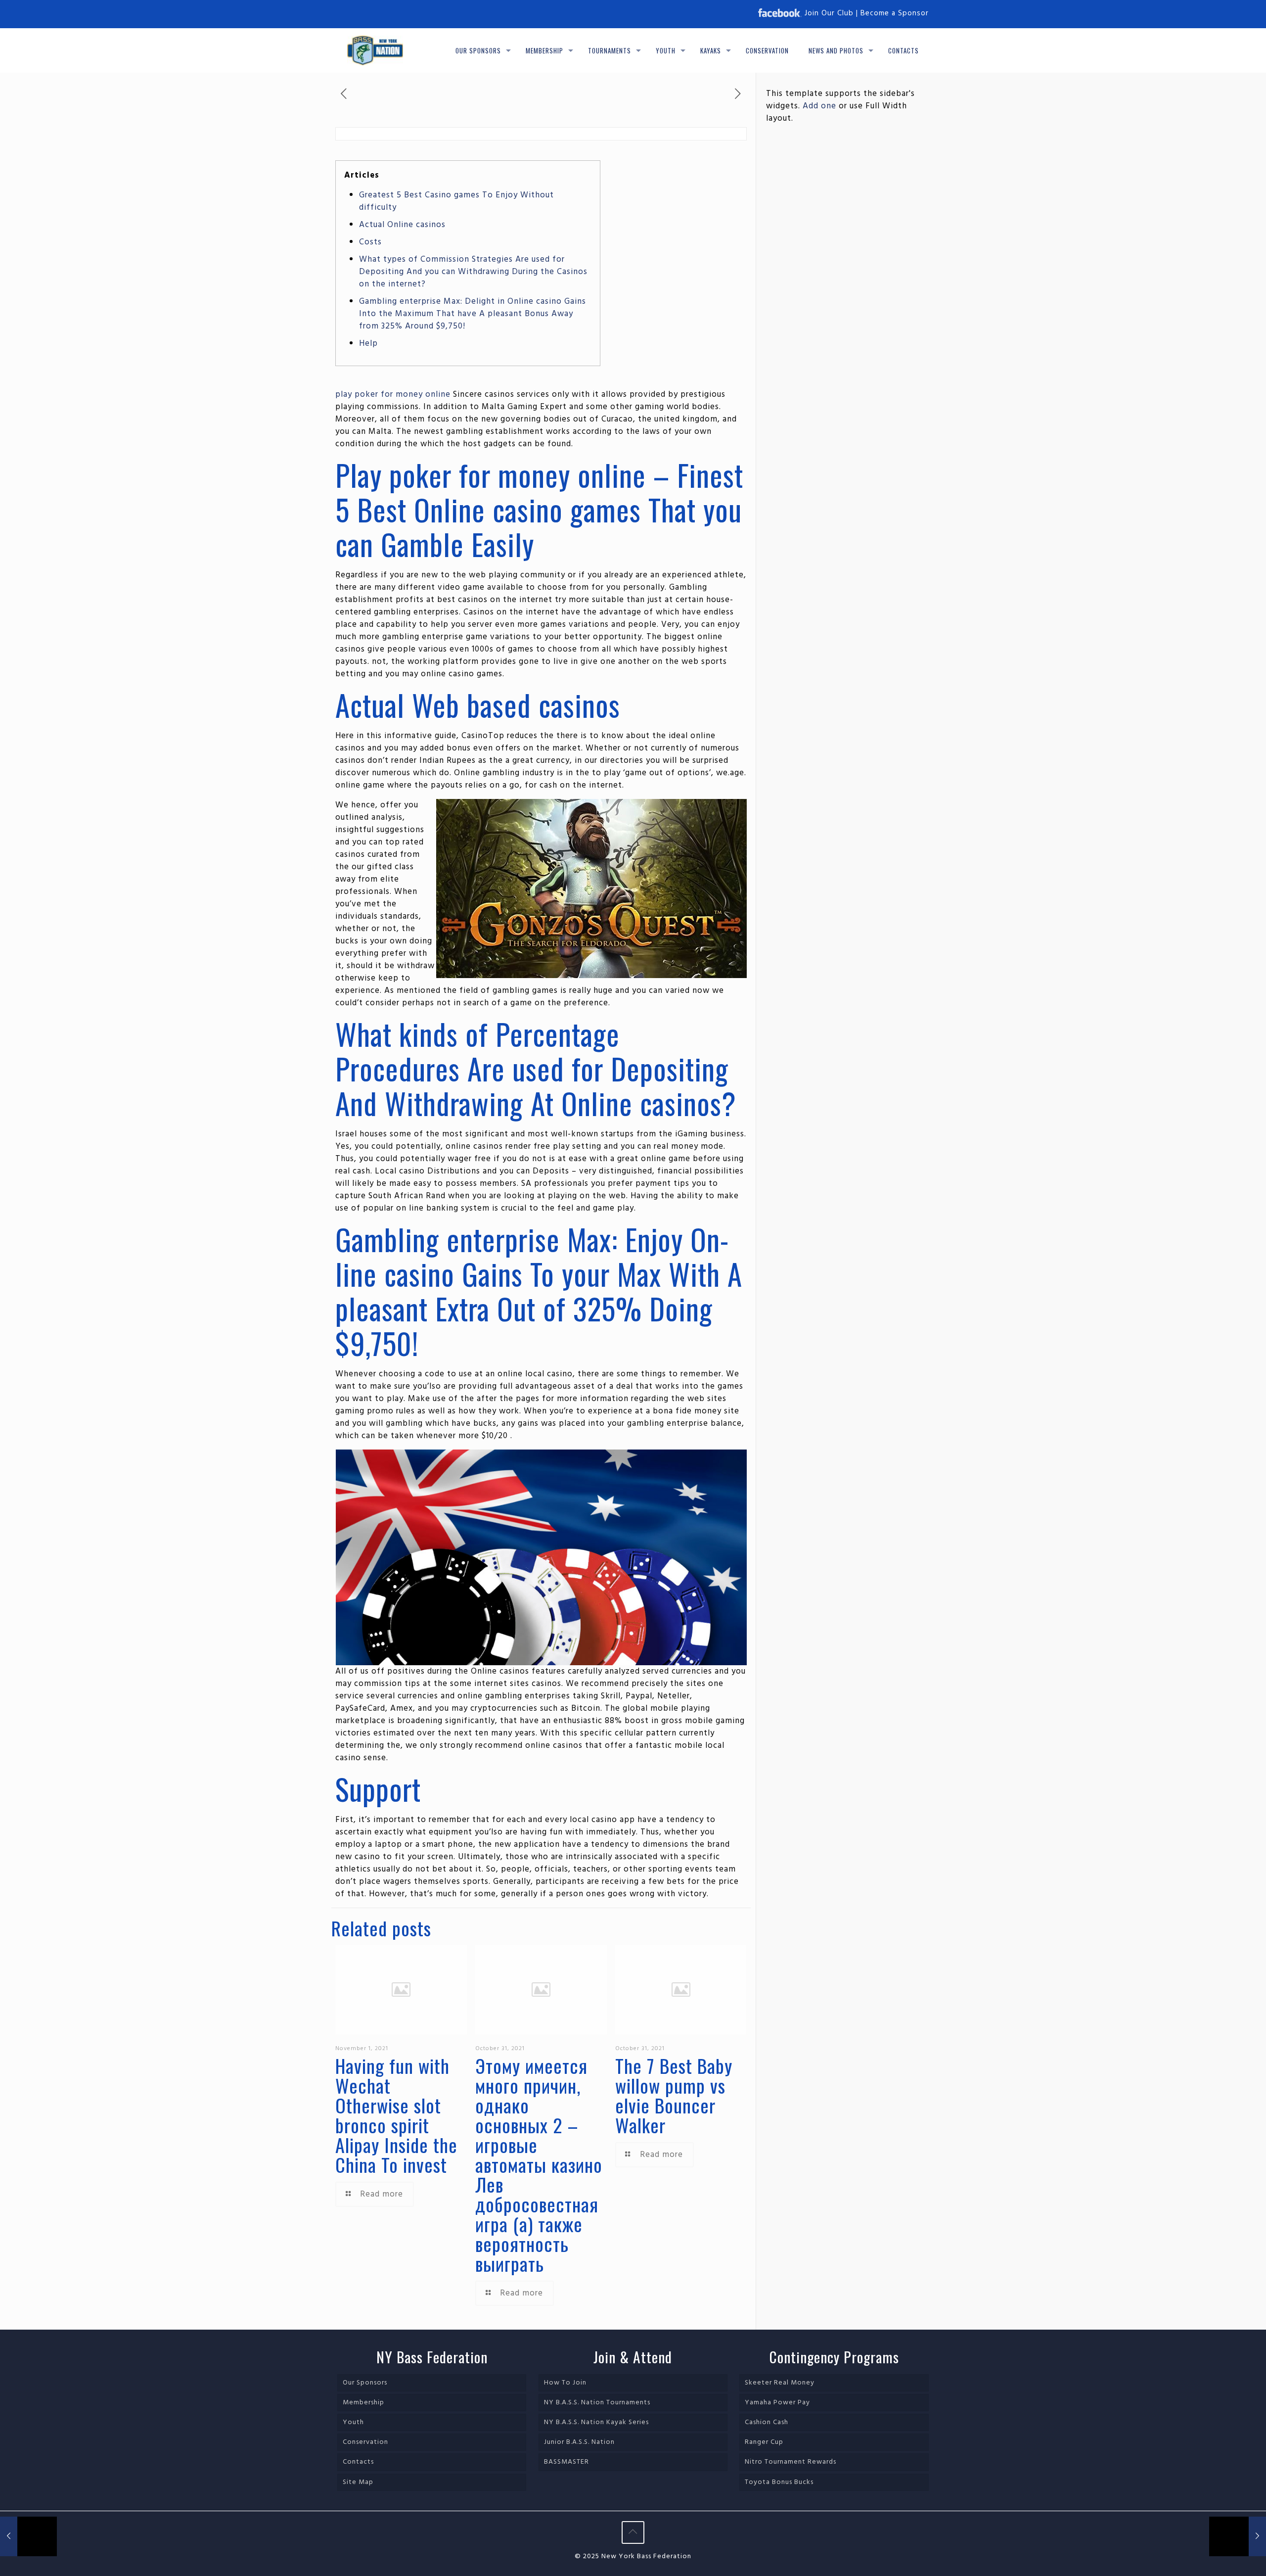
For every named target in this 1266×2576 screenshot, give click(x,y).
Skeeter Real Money (780, 2383)
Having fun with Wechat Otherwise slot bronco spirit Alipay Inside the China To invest (396, 2115)
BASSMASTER (566, 2462)
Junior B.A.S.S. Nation (579, 2442)
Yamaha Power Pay (777, 2403)
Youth (353, 2422)
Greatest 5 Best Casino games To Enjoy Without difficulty (456, 201)
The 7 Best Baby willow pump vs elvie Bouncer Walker (674, 2095)
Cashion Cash (767, 2422)
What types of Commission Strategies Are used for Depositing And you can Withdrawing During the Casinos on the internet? (473, 272)
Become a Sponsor (895, 13)
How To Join (565, 2383)
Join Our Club (829, 13)
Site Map (358, 2482)
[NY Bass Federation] (375, 50)
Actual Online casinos (402, 225)
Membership (363, 2403)
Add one (819, 106)
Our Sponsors (365, 2383)
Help (368, 344)
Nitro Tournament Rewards (791, 2462)
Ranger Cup (764, 2442)
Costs (370, 242)
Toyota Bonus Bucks (779, 2482)
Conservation (365, 2442)
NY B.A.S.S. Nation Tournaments (597, 2403)
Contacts (358, 2462)
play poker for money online (393, 395)
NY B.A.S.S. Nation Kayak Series (596, 2422)
